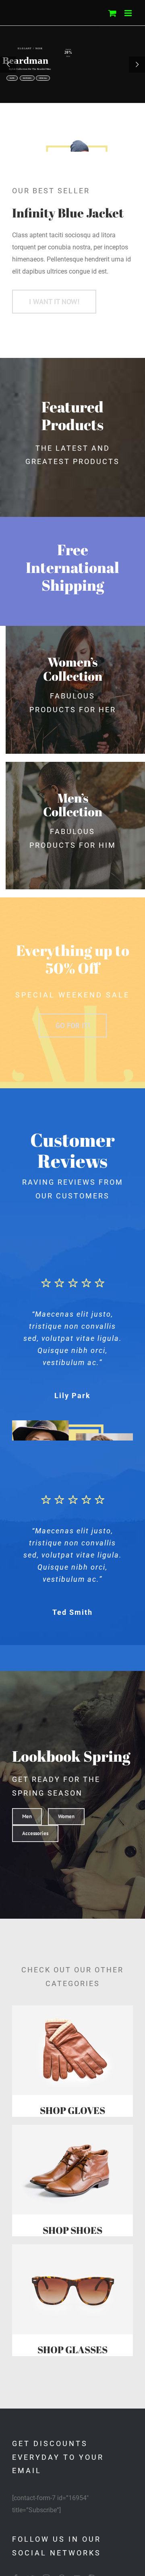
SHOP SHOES (72, 2230)
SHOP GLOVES (72, 2110)
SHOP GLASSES (72, 2350)
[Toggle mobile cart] (112, 13)
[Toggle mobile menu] (129, 13)
